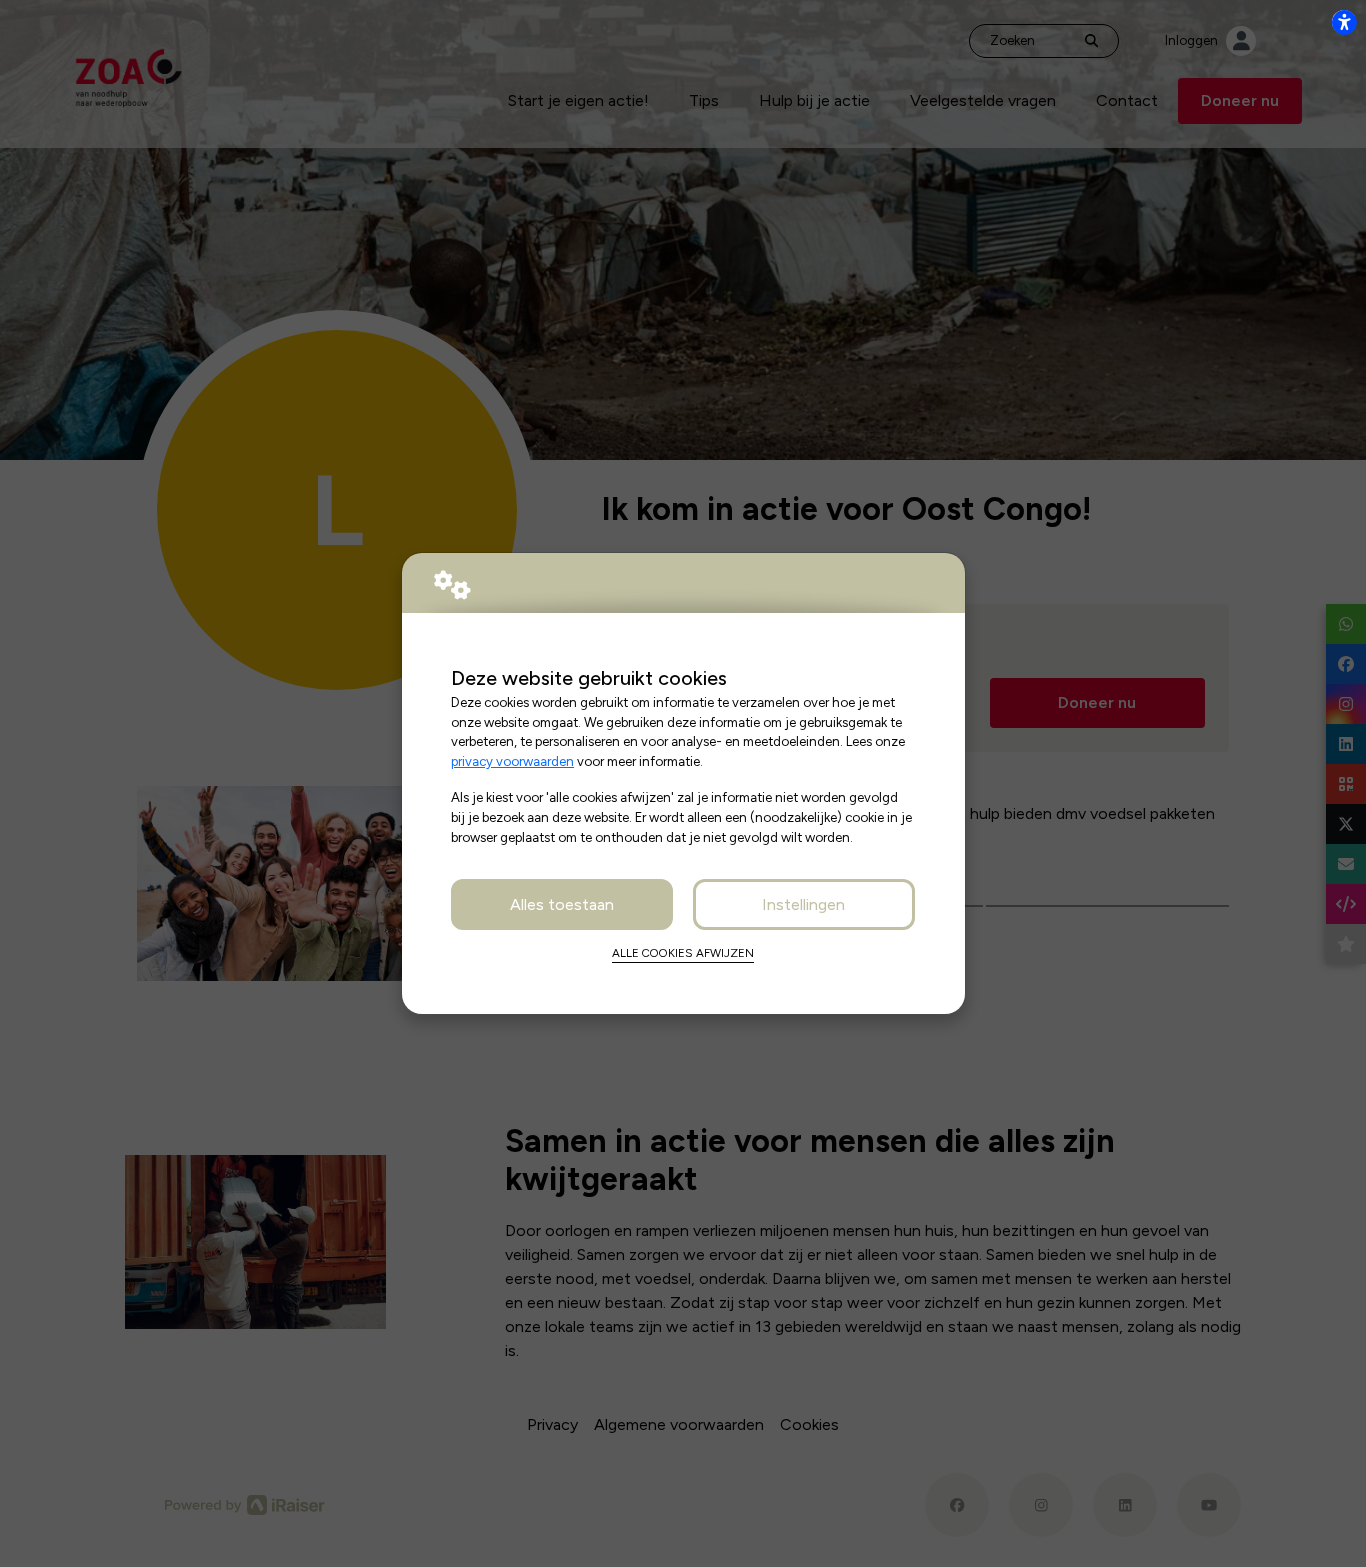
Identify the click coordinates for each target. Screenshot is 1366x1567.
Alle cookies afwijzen (683, 953)
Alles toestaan (562, 904)
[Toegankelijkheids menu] (1344, 22)
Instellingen (803, 904)
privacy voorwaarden (512, 761)
